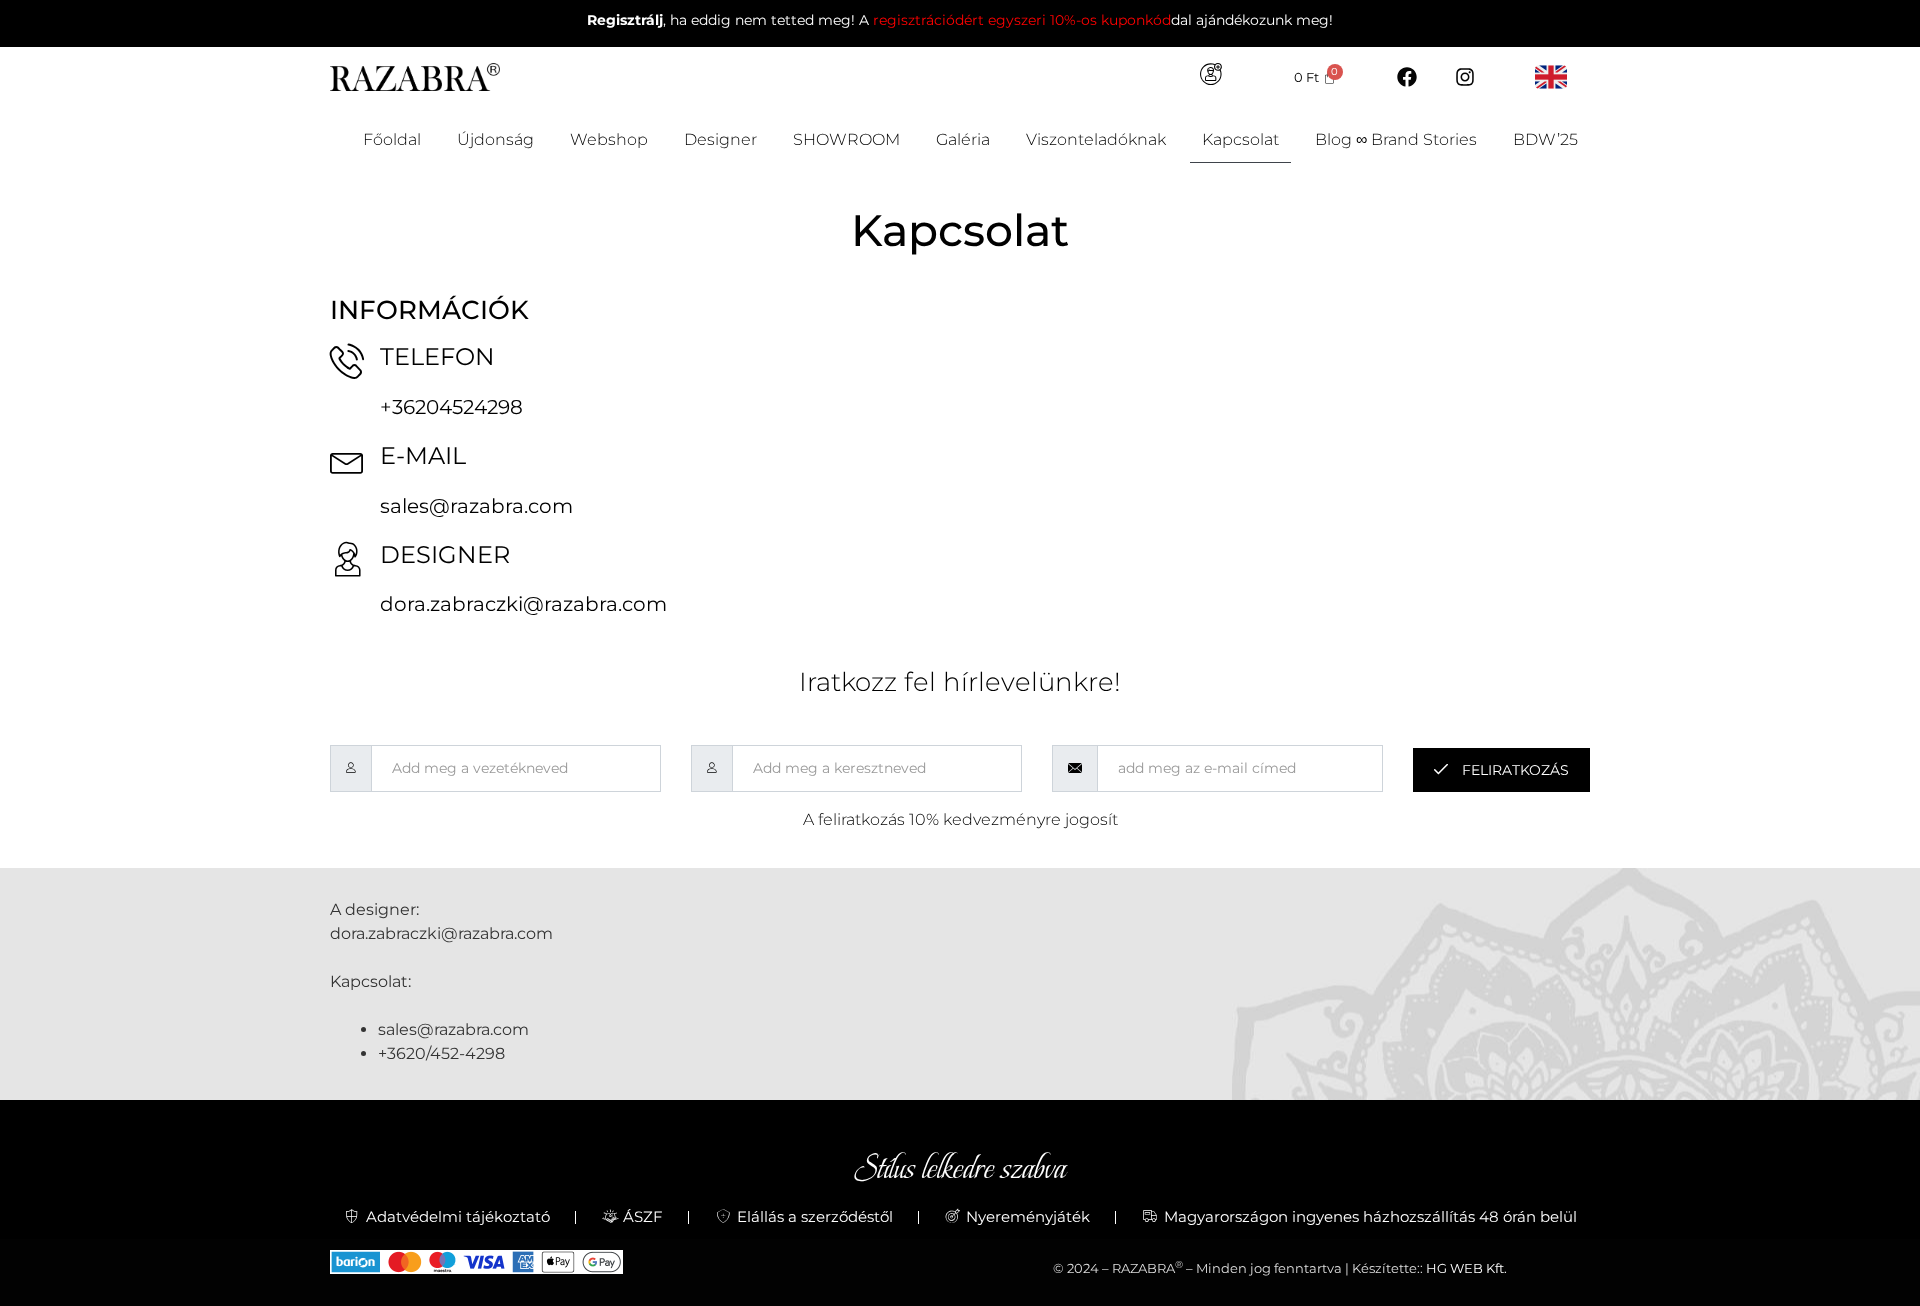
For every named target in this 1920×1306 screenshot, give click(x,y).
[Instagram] (1465, 77)
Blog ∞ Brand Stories (1396, 139)
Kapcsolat (1240, 139)
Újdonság (495, 139)
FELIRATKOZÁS (1513, 770)
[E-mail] (347, 459)
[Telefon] (347, 360)
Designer (720, 139)
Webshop (609, 139)
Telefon (437, 356)
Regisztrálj (625, 20)
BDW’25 (1545, 139)
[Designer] (347, 558)
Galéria (963, 139)
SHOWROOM (846, 139)
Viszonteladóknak (1096, 139)
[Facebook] (1407, 77)
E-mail (423, 455)
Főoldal (392, 139)
